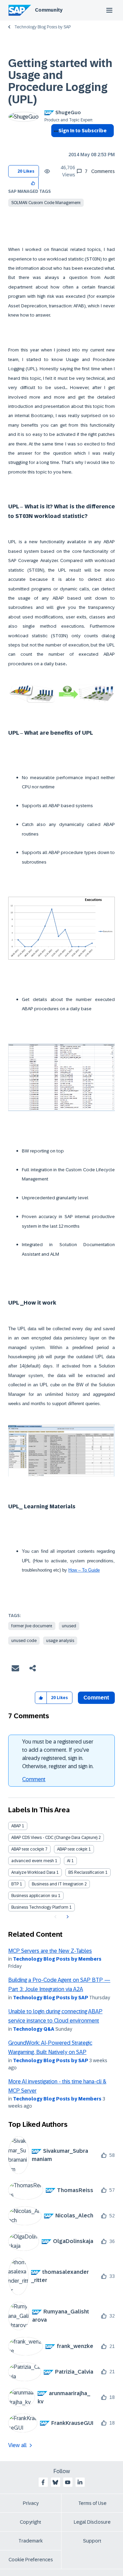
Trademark (31, 2541)
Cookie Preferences (31, 2560)
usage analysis (60, 1641)
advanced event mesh (33, 1861)
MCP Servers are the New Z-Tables (50, 1951)
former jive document (32, 1626)
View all (17, 2445)
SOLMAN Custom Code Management (46, 203)
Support (92, 2541)
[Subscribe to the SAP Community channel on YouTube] (68, 2482)
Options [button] (55, 143)
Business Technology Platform (40, 1907)
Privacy (31, 2503)
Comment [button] (96, 1698)
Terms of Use (92, 2503)
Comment (34, 1779)
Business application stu (34, 1896)
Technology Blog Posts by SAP (43, 27)
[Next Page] (67, 1917)
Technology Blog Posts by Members (57, 1959)
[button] (33, 183)
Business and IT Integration (58, 1884)
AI (69, 1861)
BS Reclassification (86, 1872)
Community (49, 10)
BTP (15, 1884)
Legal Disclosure (92, 2522)
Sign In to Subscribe (83, 131)
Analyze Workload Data (33, 1872)
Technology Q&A (34, 2029)
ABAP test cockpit (28, 1849)
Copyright (31, 2522)
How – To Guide (84, 1570)
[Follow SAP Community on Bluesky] (55, 2482)
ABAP (16, 1826)
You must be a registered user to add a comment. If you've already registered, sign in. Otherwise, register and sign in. (58, 1754)
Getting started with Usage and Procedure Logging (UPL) (60, 81)
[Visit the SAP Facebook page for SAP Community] (43, 2482)
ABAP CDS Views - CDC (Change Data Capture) (54, 1838)
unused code (24, 1641)
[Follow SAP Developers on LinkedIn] (80, 2482)
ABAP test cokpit (72, 1849)
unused (69, 1626)
